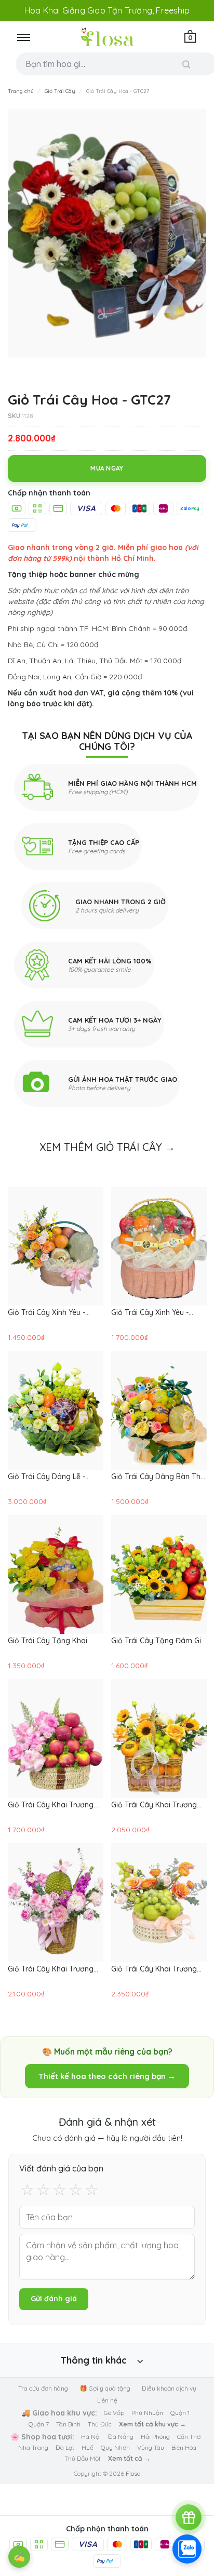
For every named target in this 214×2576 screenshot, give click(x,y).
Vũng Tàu (151, 2447)
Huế (88, 2447)
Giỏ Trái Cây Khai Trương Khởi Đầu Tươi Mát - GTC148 (154, 1969)
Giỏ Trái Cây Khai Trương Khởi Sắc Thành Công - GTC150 (154, 1805)
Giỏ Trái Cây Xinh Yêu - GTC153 (150, 1312)
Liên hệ (107, 2400)
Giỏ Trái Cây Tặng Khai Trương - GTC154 (48, 1641)
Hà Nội (91, 2437)
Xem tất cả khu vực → (152, 2424)
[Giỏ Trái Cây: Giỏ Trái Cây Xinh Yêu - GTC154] (56, 1246)
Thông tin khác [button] (93, 2360)
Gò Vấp (114, 2413)
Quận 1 (180, 2413)
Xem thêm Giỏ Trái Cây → (107, 1147)
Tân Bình (68, 2424)
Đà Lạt (65, 2447)
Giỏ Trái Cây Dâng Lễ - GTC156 (46, 1477)
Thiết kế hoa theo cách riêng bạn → (107, 2076)
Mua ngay (107, 468)
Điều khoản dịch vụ (169, 2388)
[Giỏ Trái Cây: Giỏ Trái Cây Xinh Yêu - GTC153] (159, 1246)
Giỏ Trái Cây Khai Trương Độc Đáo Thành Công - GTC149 (51, 1969)
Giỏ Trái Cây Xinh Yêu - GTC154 (46, 1312)
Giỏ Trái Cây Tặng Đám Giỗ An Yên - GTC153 (158, 1641)
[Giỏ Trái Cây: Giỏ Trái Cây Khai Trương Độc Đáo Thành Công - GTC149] (56, 1903)
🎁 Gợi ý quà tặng (105, 2388)
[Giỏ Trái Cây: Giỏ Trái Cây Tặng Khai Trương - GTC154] (56, 1574)
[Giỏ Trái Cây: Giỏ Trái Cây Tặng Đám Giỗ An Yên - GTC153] (159, 1574)
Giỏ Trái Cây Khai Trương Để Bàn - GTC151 (51, 1805)
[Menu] (23, 37)
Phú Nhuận (147, 2413)
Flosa (133, 2473)
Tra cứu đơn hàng (43, 2388)
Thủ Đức (100, 2424)
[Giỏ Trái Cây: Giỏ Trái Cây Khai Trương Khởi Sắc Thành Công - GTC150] (159, 1739)
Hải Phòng (155, 2437)
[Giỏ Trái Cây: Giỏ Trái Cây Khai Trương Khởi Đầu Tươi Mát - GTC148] (159, 1903)
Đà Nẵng (121, 2437)
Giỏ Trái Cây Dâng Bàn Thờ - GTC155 (158, 1477)
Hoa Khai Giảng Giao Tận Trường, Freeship (107, 10)
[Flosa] (107, 37)
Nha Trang (33, 2447)
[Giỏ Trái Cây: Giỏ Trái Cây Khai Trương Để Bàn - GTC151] (56, 1739)
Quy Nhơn (115, 2447)
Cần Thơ (189, 2437)
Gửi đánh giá (54, 2299)
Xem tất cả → (129, 2458)
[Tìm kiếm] (186, 64)
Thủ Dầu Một (83, 2458)
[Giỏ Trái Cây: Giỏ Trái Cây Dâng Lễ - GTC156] (56, 1410)
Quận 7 (39, 2424)
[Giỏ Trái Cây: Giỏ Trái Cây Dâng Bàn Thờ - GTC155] (159, 1410)
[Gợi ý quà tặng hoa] (189, 2517)
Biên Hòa (184, 2447)
